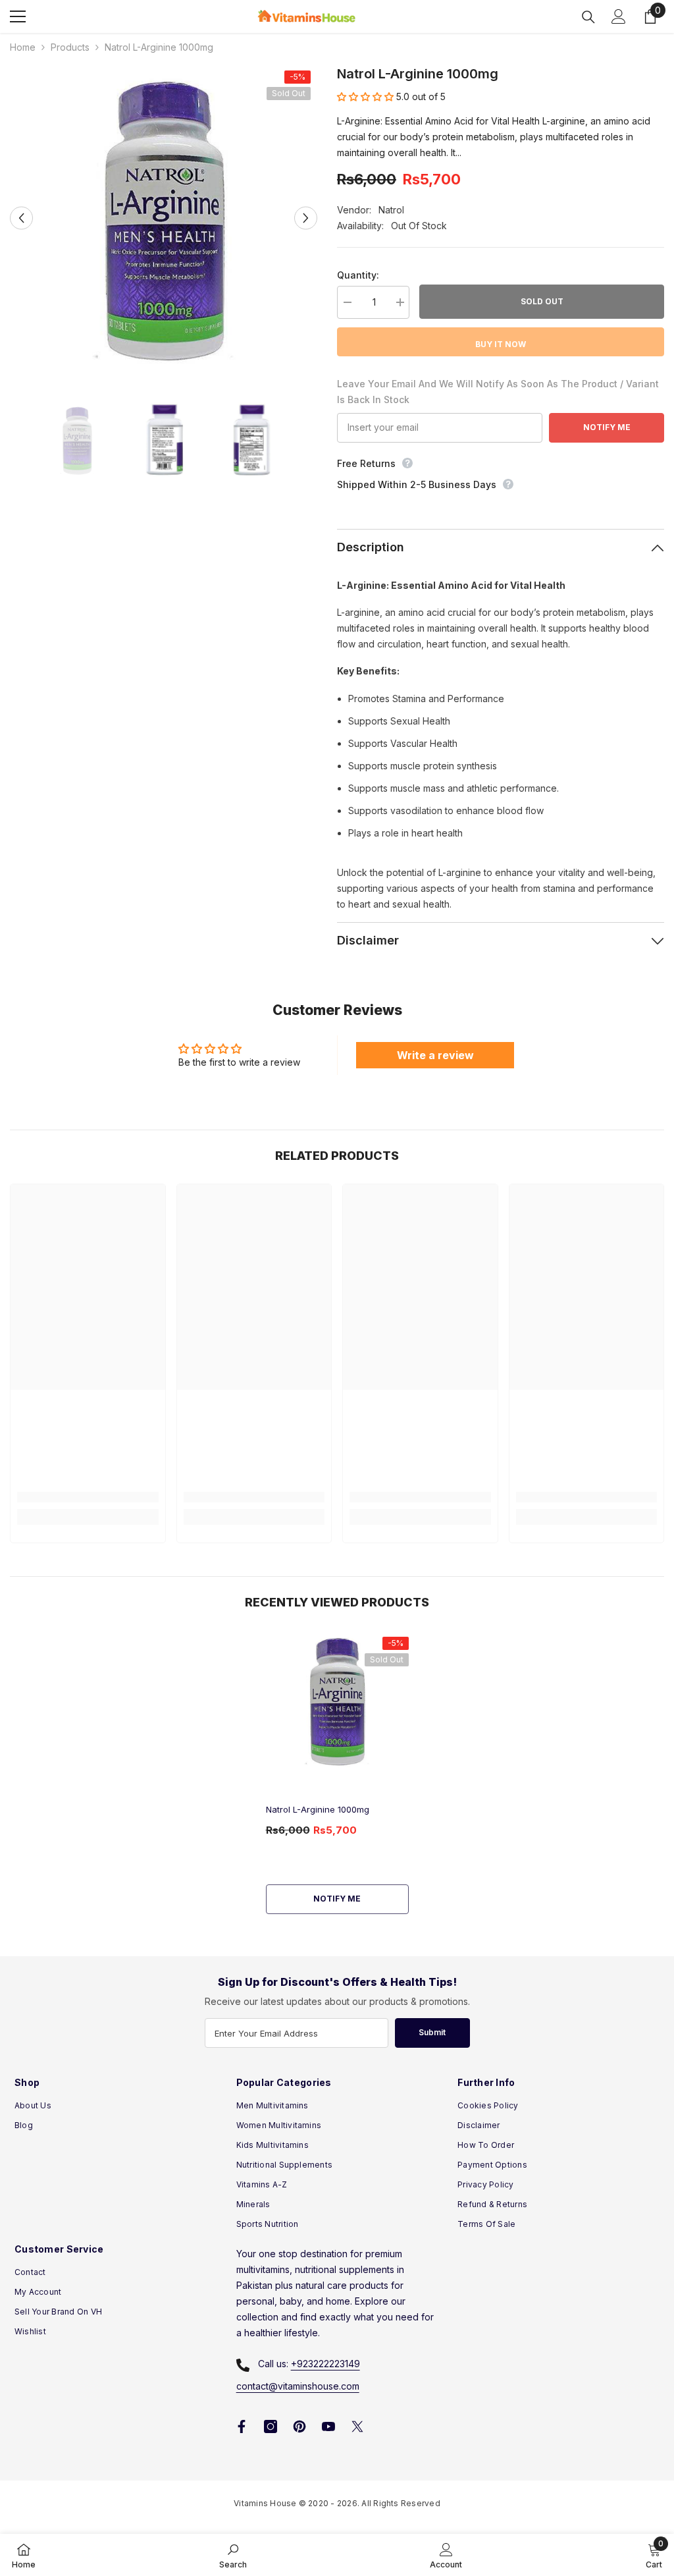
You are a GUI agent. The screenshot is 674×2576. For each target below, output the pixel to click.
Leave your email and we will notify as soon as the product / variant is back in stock (498, 392)
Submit (432, 2032)
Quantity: (358, 275)
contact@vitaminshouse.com (298, 2386)
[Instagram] (271, 2426)
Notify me (337, 1899)
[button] (21, 218)
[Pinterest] (299, 2426)
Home (23, 47)
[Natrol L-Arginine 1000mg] (337, 1700)
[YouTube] (328, 2426)
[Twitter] (357, 2426)
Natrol (391, 210)
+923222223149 (325, 2364)
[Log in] (619, 16)
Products (70, 47)
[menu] (18, 16)
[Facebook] (242, 2426)
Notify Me (607, 427)
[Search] (588, 17)
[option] (164, 218)
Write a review (435, 1055)
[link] (88, 1497)
